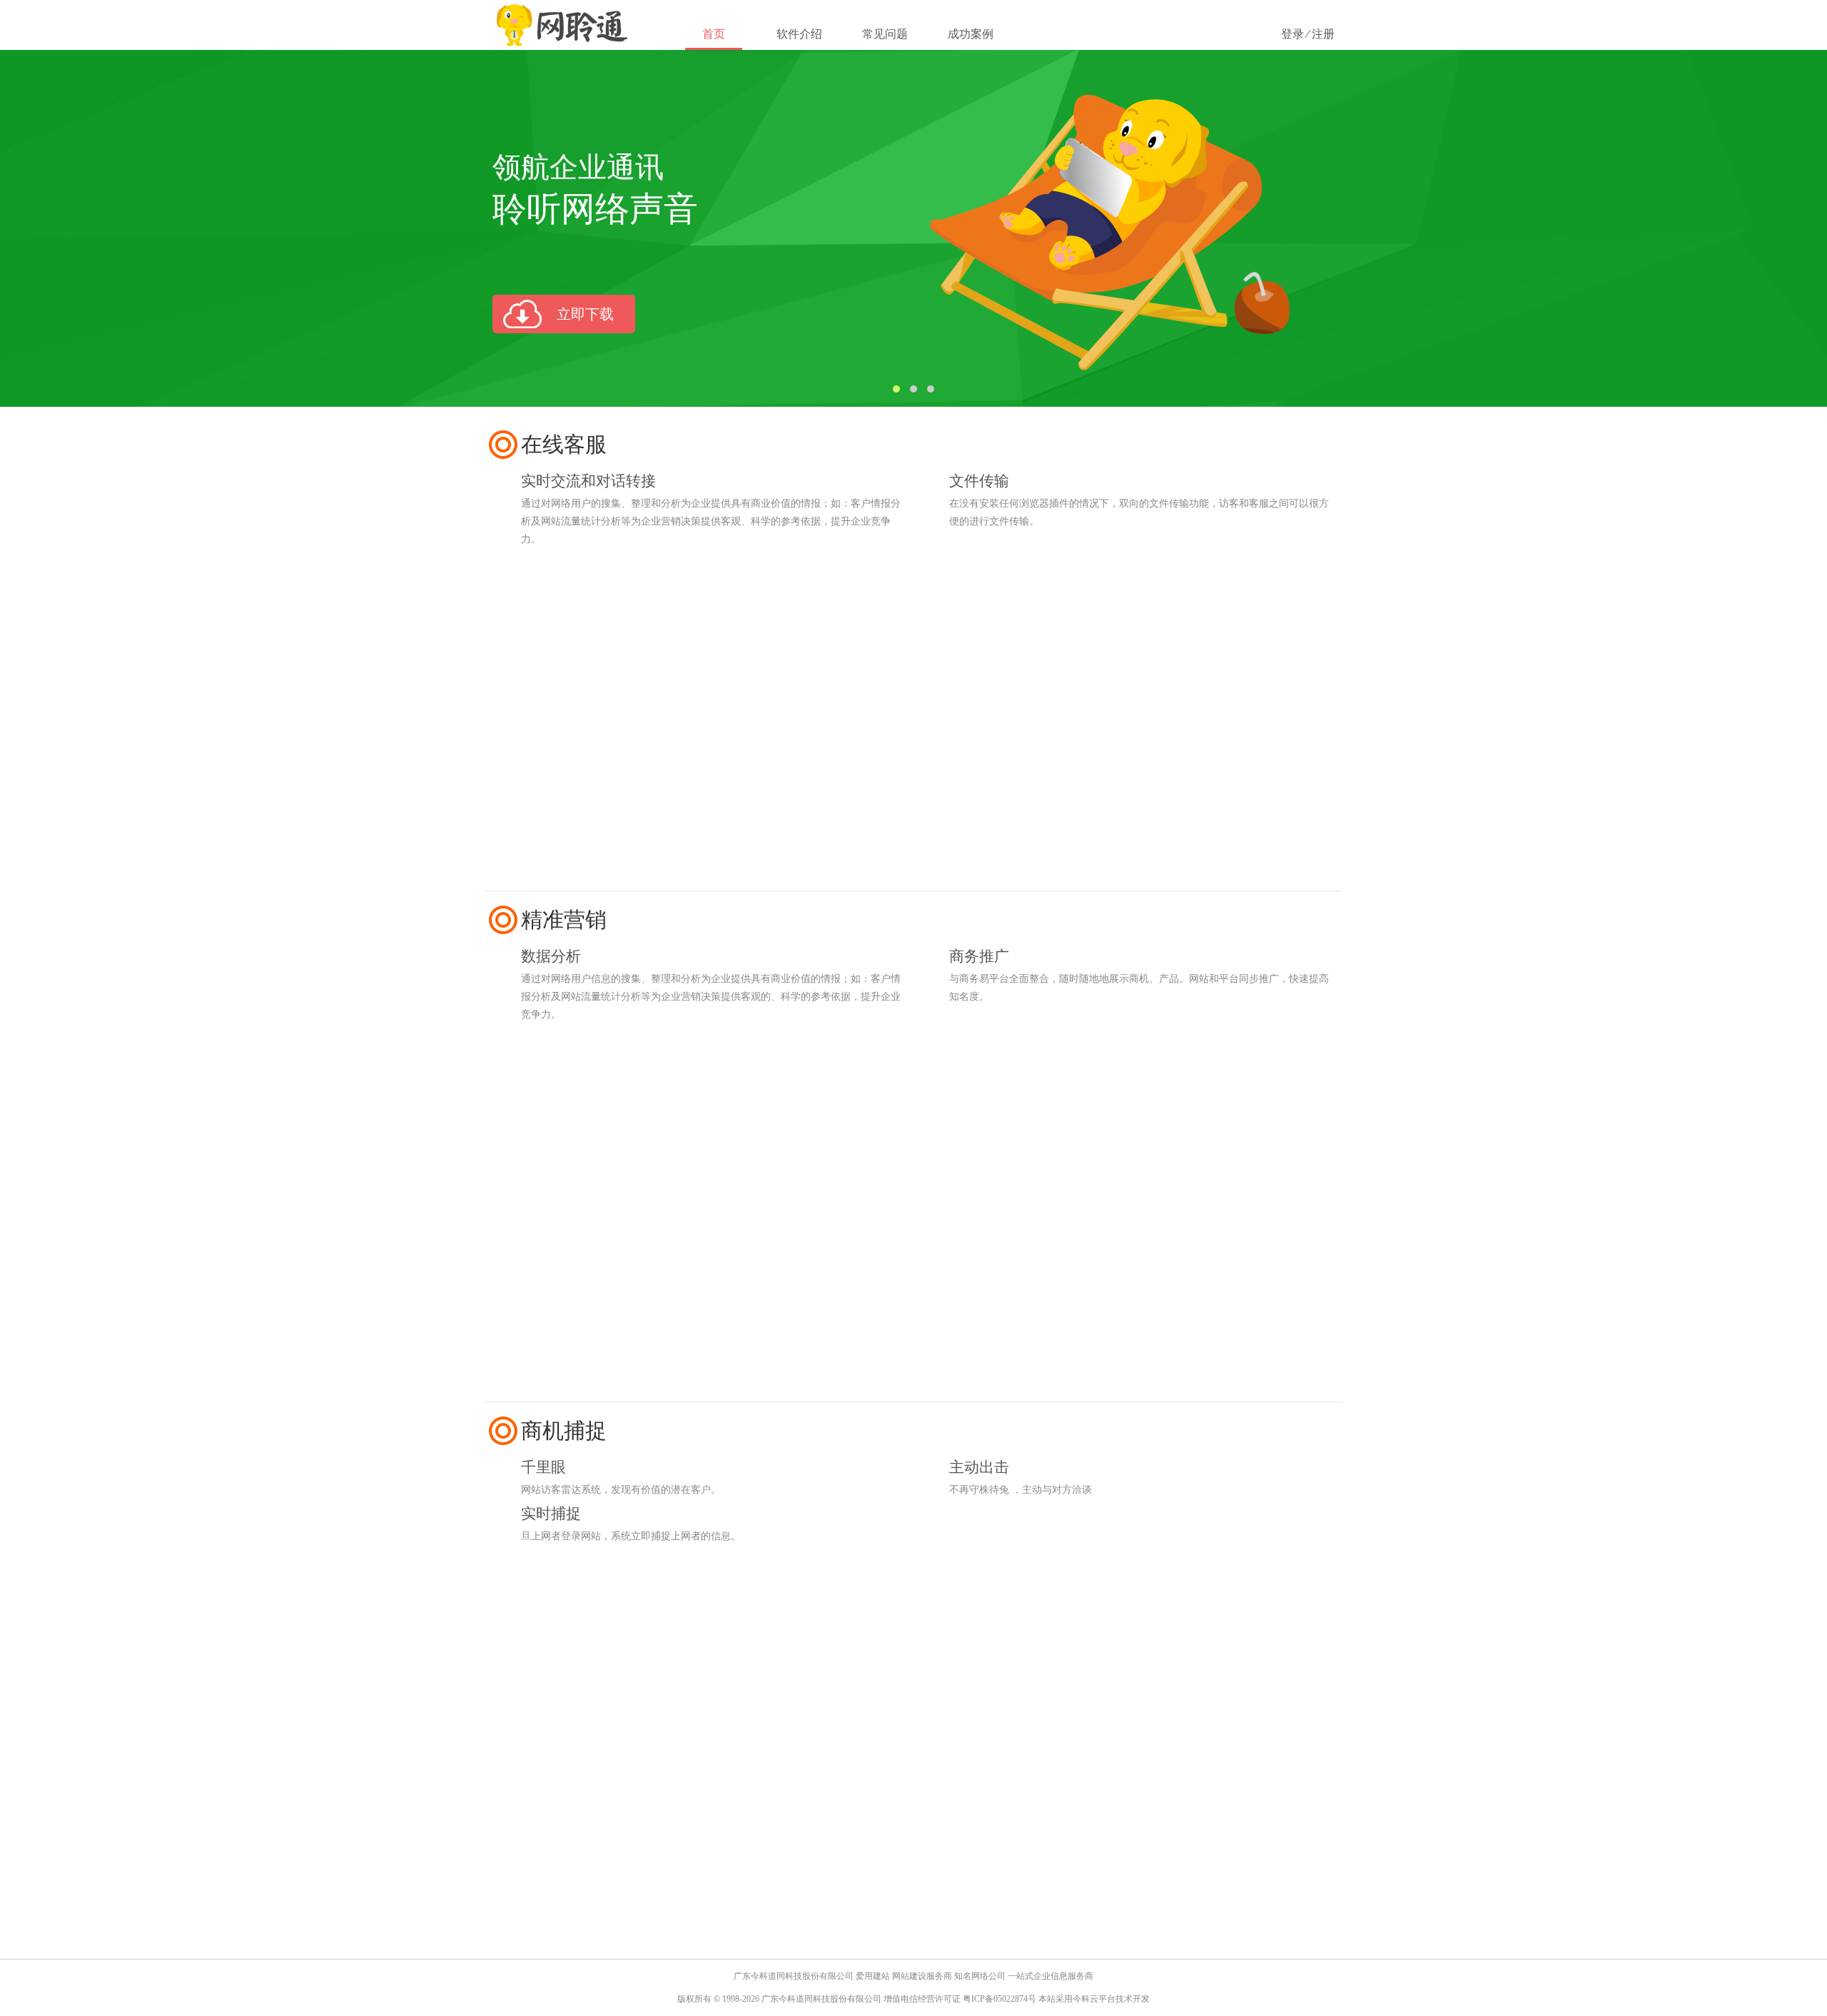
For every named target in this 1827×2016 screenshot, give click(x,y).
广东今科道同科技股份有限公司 (794, 1976)
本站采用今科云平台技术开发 (1094, 1999)
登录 (1292, 34)
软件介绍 (799, 34)
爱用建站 (873, 1976)
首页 (714, 34)
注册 (1323, 34)
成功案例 (971, 34)
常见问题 (885, 34)
